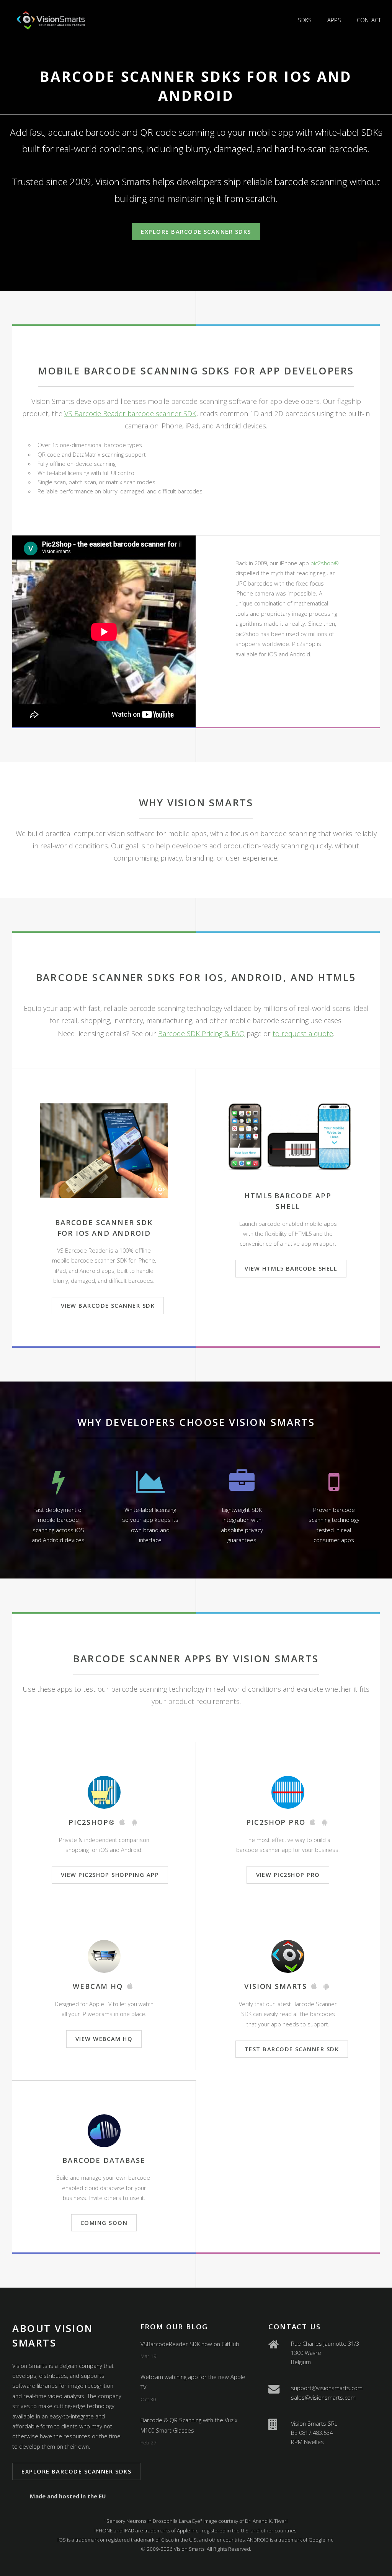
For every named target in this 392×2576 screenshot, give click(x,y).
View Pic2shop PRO (288, 1875)
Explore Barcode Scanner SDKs (196, 231)
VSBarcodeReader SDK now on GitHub (190, 2344)
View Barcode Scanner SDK (108, 1305)
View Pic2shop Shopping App (110, 1875)
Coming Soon (104, 2223)
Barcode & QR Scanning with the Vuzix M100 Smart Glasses (189, 2425)
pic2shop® (325, 563)
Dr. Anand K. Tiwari (266, 2521)
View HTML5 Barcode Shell (291, 1268)
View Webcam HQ (104, 2039)
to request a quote (303, 1033)
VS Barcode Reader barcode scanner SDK (130, 413)
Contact (369, 20)
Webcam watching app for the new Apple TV (193, 2382)
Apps (334, 20)
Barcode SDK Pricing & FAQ (201, 1033)
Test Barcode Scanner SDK (292, 2049)
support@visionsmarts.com (327, 2388)
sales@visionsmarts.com (323, 2397)
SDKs (305, 20)
